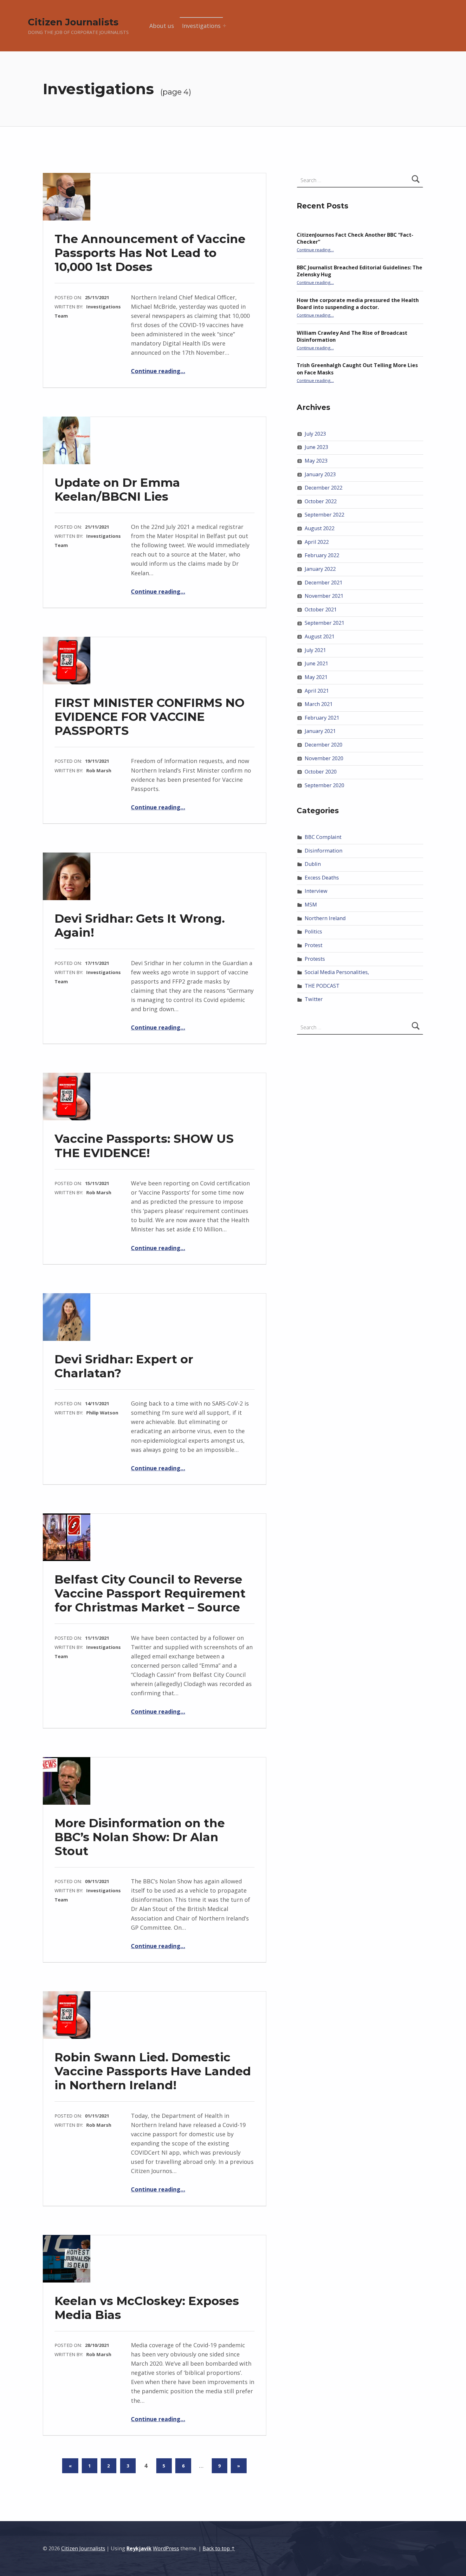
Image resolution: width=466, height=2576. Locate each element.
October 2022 (321, 501)
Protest (314, 945)
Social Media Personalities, (337, 972)
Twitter (314, 999)
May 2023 (316, 461)
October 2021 (321, 609)
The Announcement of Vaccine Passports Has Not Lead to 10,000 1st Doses (150, 253)
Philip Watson (102, 1413)
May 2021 (316, 677)
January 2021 (320, 731)
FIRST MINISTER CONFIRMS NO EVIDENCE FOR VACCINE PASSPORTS (149, 717)
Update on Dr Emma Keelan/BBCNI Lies (117, 489)
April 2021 (317, 691)
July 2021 (315, 650)
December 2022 (324, 488)
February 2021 (322, 718)
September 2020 (324, 785)
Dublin (313, 864)
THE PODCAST (322, 986)
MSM (311, 905)
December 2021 (324, 583)
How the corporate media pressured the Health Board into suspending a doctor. (358, 304)
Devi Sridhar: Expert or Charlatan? (124, 1366)
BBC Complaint (323, 837)
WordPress (166, 2548)
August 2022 (320, 528)
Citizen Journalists (73, 22)
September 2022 (324, 515)
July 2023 (315, 434)
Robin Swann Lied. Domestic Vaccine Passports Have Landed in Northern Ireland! (153, 2071)
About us (162, 26)
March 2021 (319, 704)
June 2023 (316, 447)
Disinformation (324, 851)
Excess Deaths (322, 878)
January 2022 (320, 569)
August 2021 (320, 636)
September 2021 (324, 623)
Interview (316, 891)
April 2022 (317, 542)
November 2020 (324, 758)
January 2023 (320, 474)
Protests (315, 959)
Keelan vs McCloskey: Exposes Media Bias (147, 2308)
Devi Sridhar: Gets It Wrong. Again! (140, 925)
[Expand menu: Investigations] (224, 26)
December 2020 (324, 745)
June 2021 (316, 663)
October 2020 (321, 772)
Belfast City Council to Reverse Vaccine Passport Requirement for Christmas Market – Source (150, 1593)
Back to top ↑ (219, 2548)
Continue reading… (158, 371)
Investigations (201, 26)
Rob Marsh (99, 770)
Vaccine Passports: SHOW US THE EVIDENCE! (144, 1146)
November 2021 (324, 596)
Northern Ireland (325, 918)
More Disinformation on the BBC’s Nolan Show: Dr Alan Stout (140, 1837)
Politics (313, 932)
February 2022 (322, 555)
